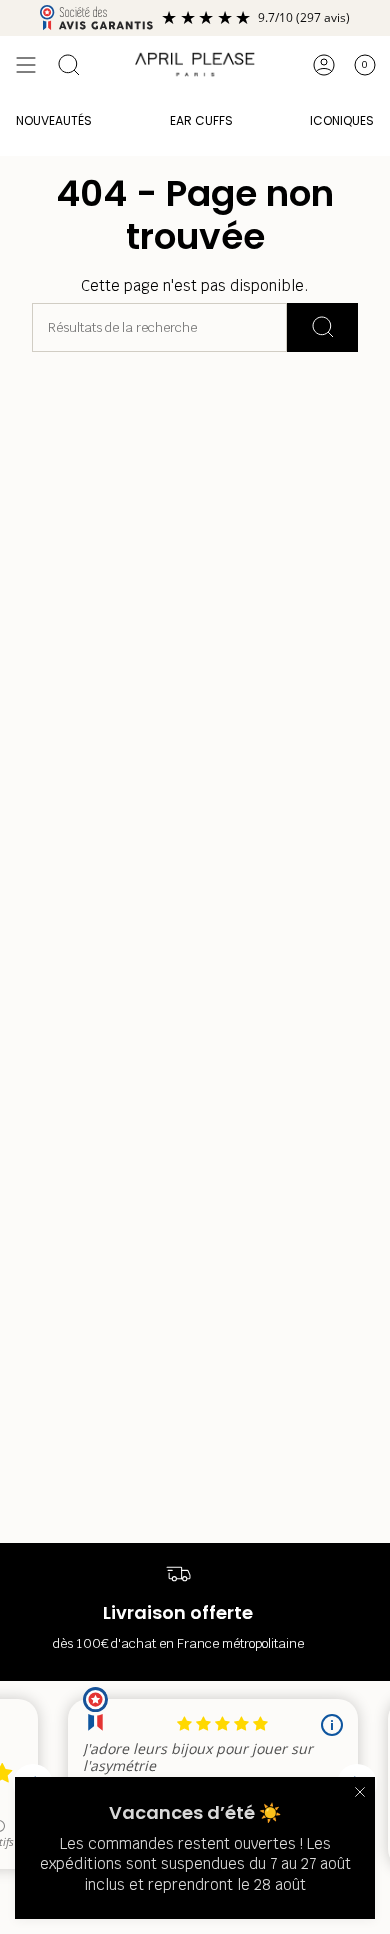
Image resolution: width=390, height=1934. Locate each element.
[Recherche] (322, 327)
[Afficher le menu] (26, 65)
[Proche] (360, 1792)
